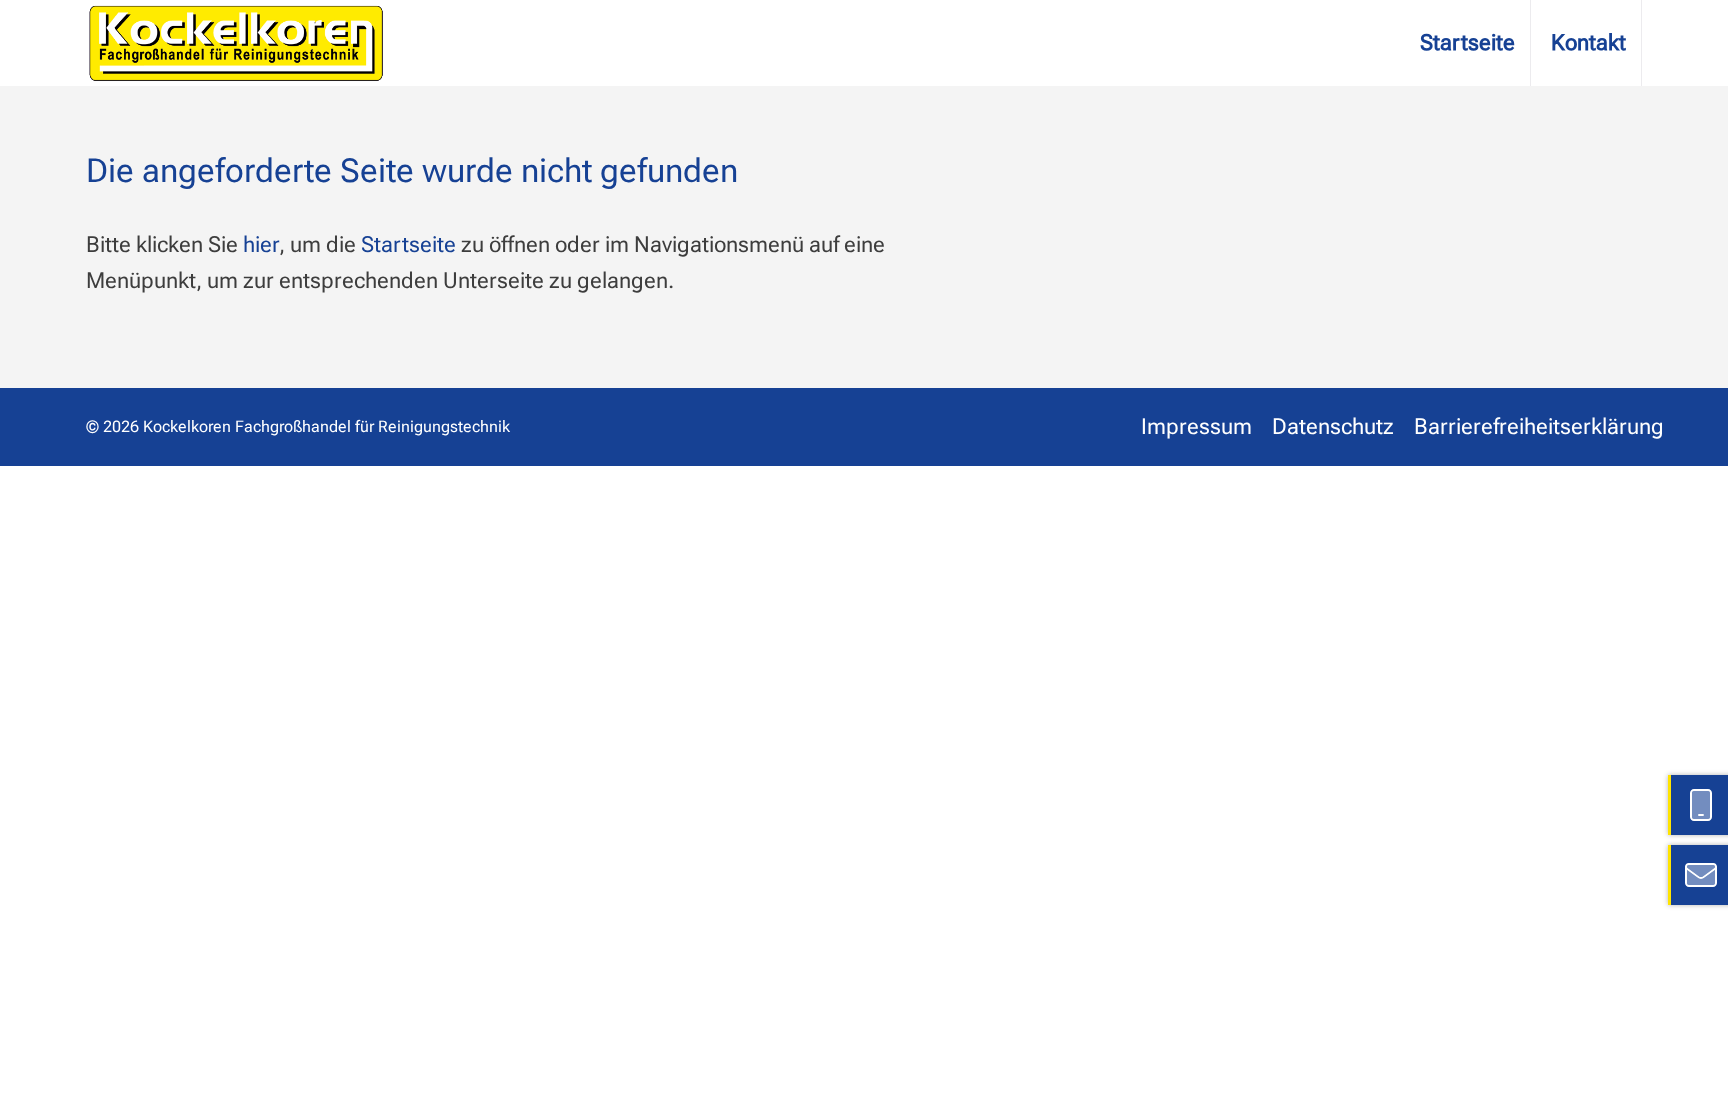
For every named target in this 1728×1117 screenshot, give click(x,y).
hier (261, 244)
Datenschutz (1333, 426)
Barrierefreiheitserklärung (1539, 426)
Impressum (1196, 426)
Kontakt (1588, 42)
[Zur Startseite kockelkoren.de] (236, 42)
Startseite (1467, 42)
